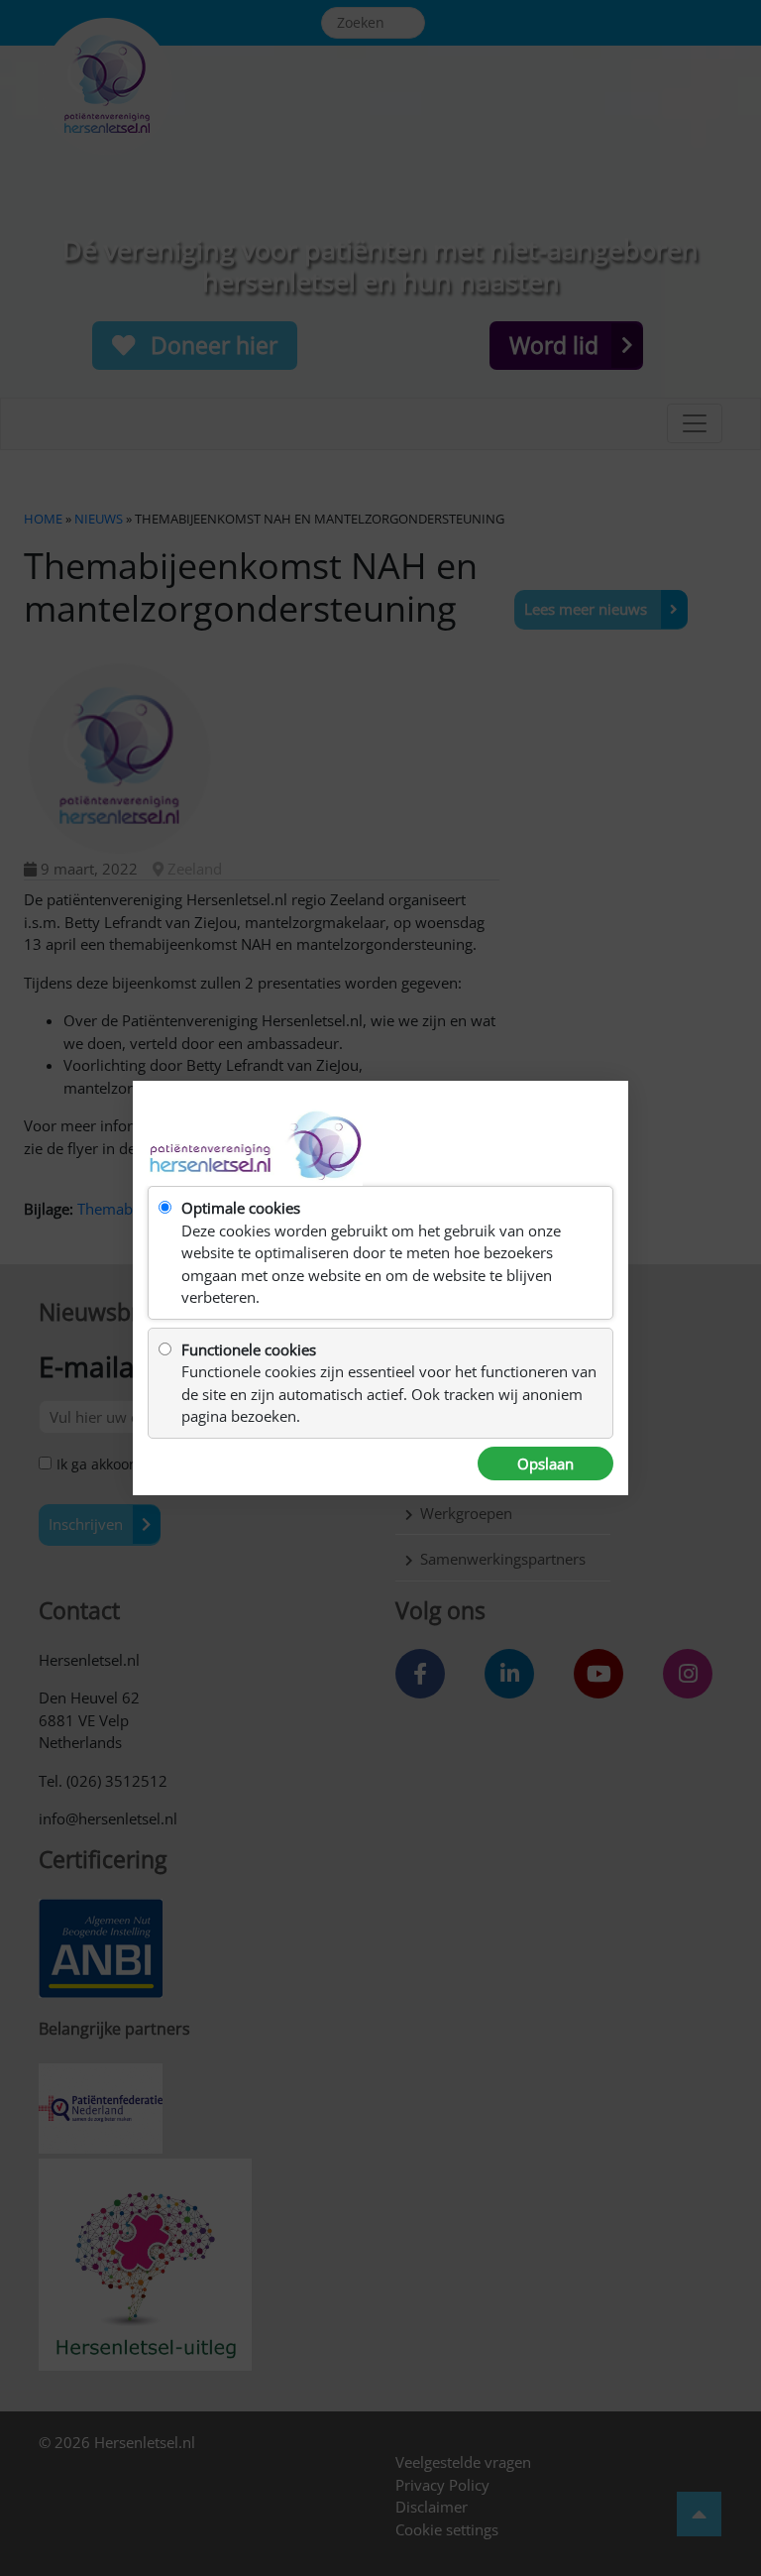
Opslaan (545, 1464)
